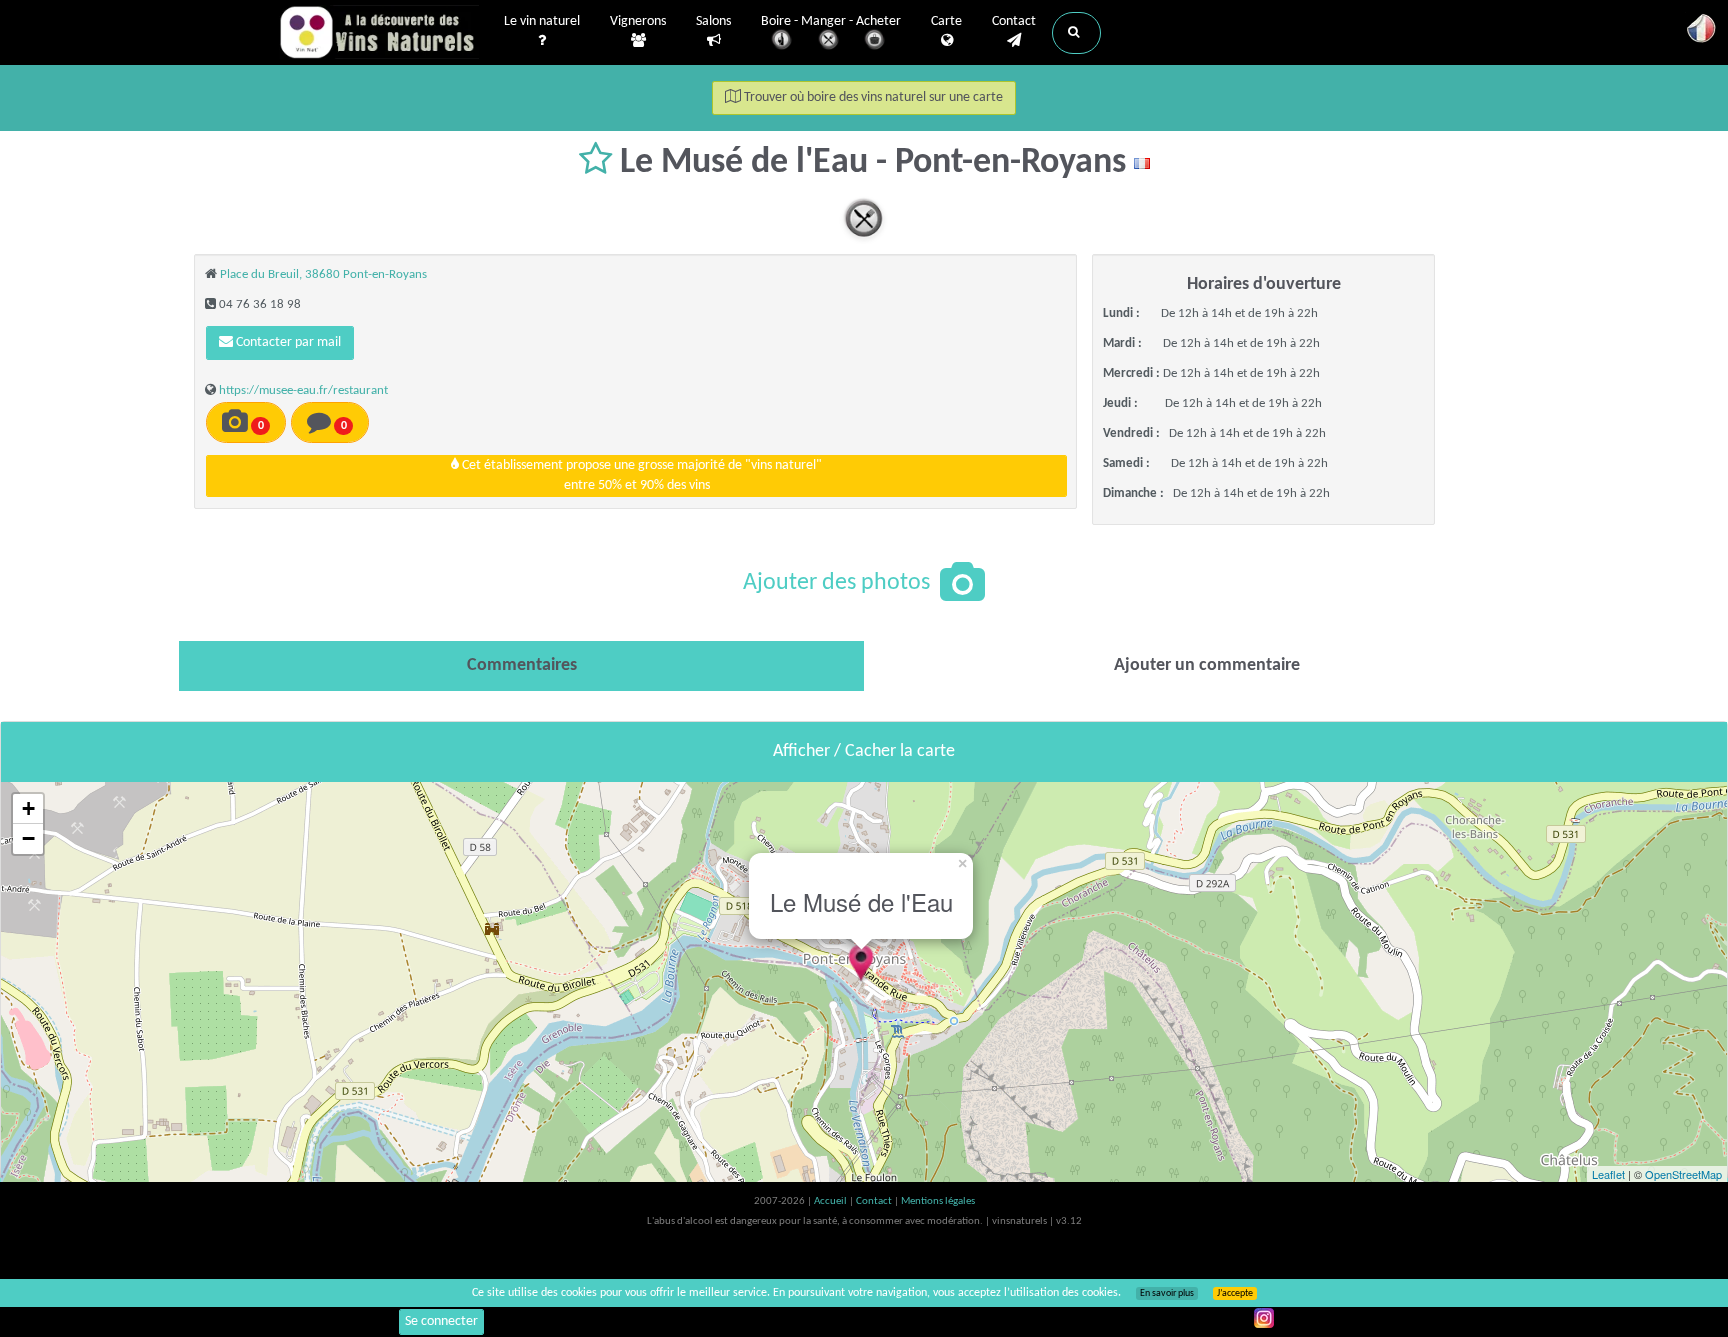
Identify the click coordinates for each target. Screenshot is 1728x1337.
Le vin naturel (542, 21)
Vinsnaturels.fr (379, 32)
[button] (1076, 33)
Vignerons (638, 21)
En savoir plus (1167, 1293)
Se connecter (441, 1321)
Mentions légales (938, 1201)
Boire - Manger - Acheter (831, 21)
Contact (1014, 21)
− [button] (28, 838)
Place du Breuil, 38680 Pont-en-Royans (323, 274)
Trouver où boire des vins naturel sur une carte (872, 97)
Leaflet (1608, 1174)
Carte (946, 21)
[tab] (521, 666)
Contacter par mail (287, 342)
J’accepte (1235, 1293)
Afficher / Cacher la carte (864, 751)
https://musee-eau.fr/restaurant (303, 390)
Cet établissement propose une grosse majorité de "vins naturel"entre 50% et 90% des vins (640, 475)
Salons (713, 21)
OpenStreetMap (1683, 1174)
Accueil (831, 1201)
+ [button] (28, 808)
